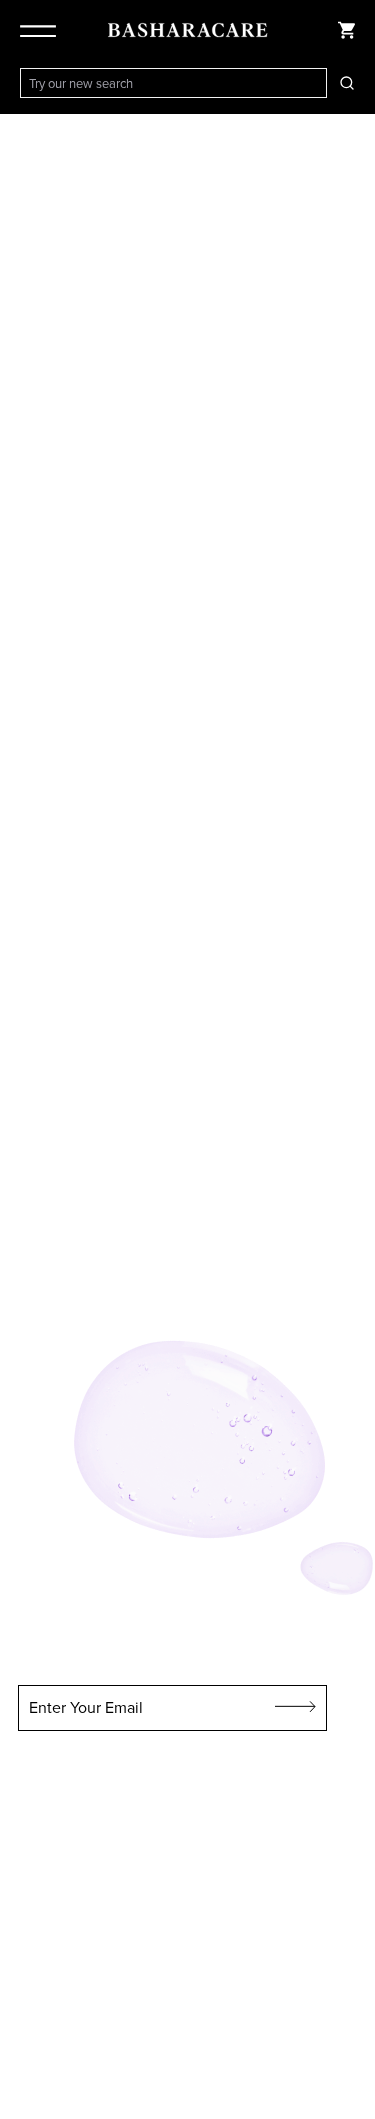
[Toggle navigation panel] (42, 30)
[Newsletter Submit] (296, 1708)
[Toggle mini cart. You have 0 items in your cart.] (347, 30)
